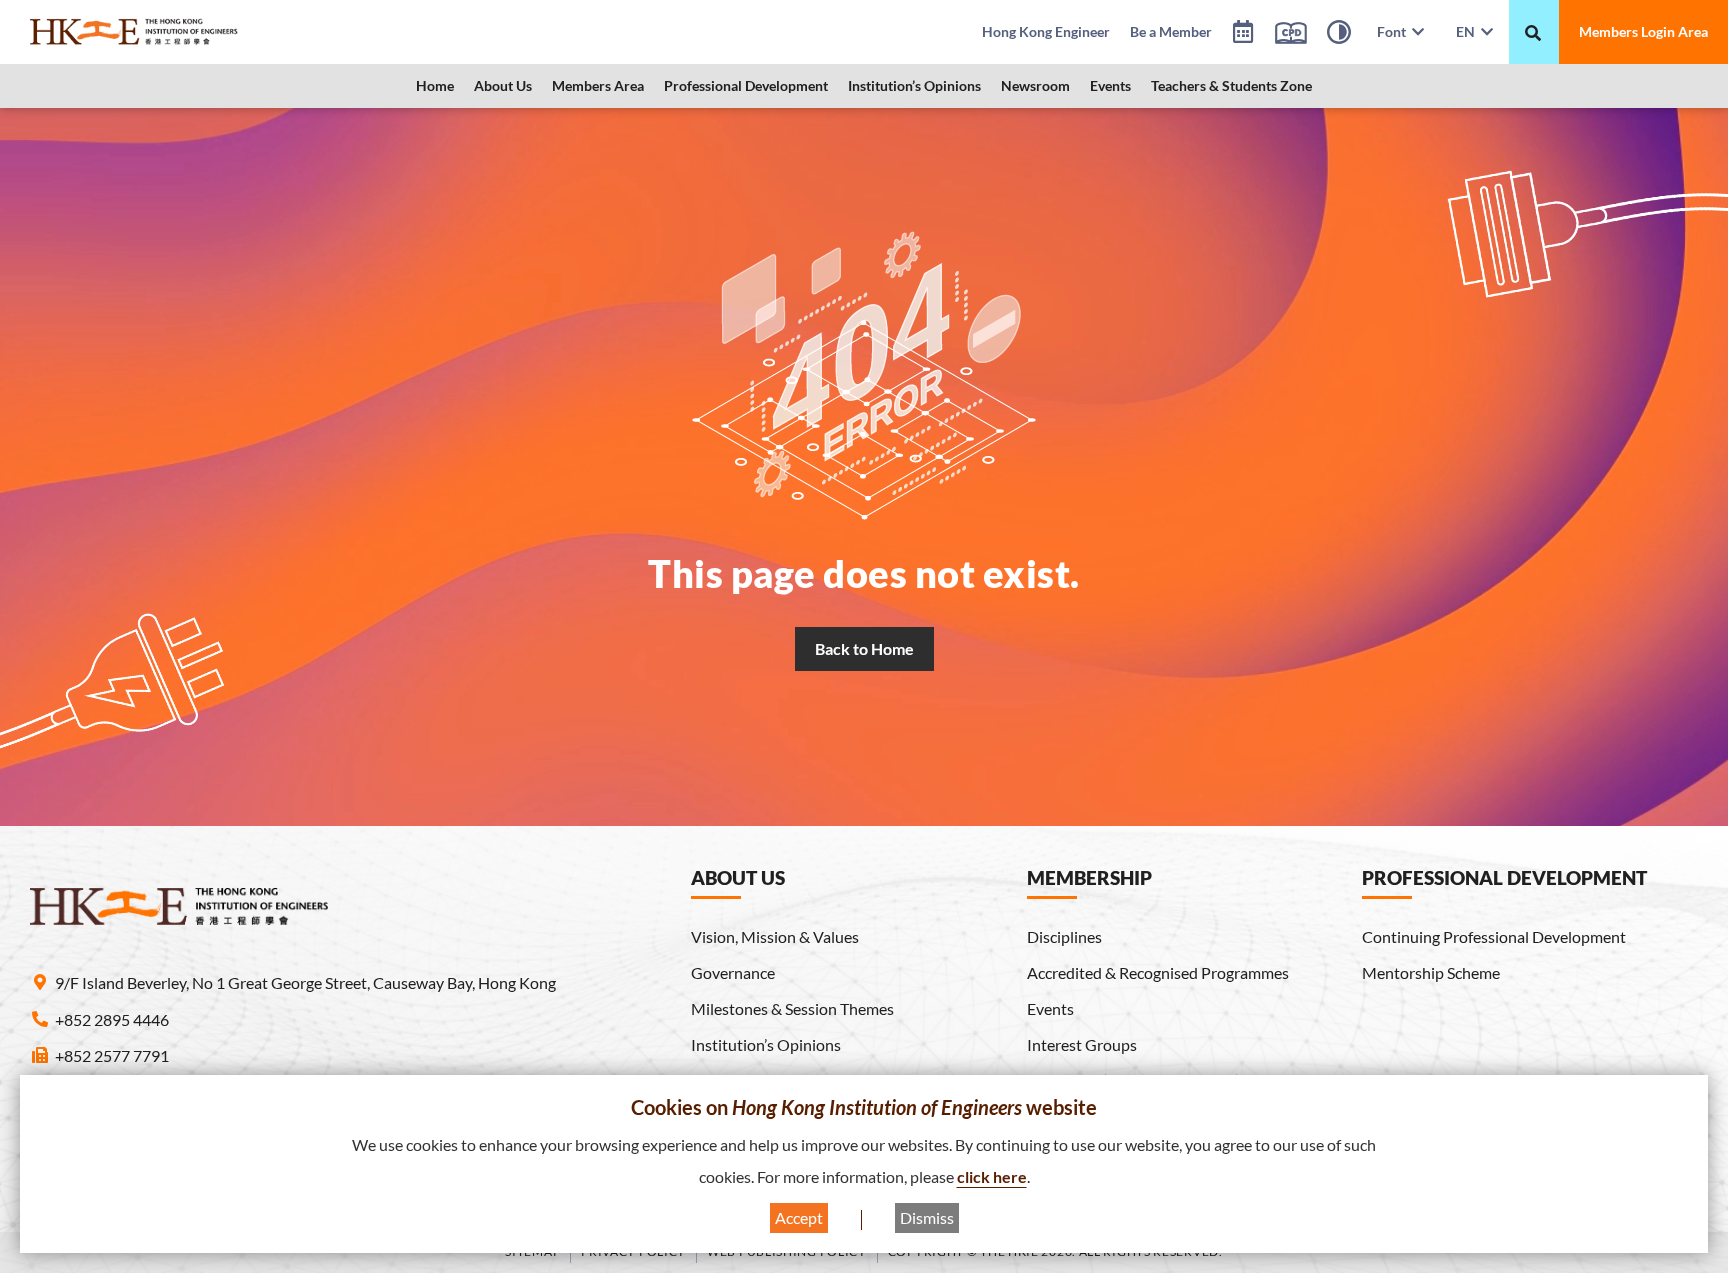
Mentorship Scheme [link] (1431, 972)
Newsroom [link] (1035, 85)
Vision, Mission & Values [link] (775, 936)
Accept (799, 1217)
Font (1394, 31)
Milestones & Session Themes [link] (792, 1008)
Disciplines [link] (1064, 936)
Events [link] (1110, 85)
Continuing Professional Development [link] (1494, 936)
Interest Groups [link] (1082, 1044)
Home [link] (435, 85)
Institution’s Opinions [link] (914, 85)
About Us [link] (503, 85)
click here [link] (992, 1176)
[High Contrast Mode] (1339, 35)
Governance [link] (733, 972)
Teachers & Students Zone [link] (1231, 85)
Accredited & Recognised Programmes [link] (1158, 972)
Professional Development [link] (746, 85)
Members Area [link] (598, 85)
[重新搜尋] (1533, 33)
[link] (185, 32)
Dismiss (927, 1217)
